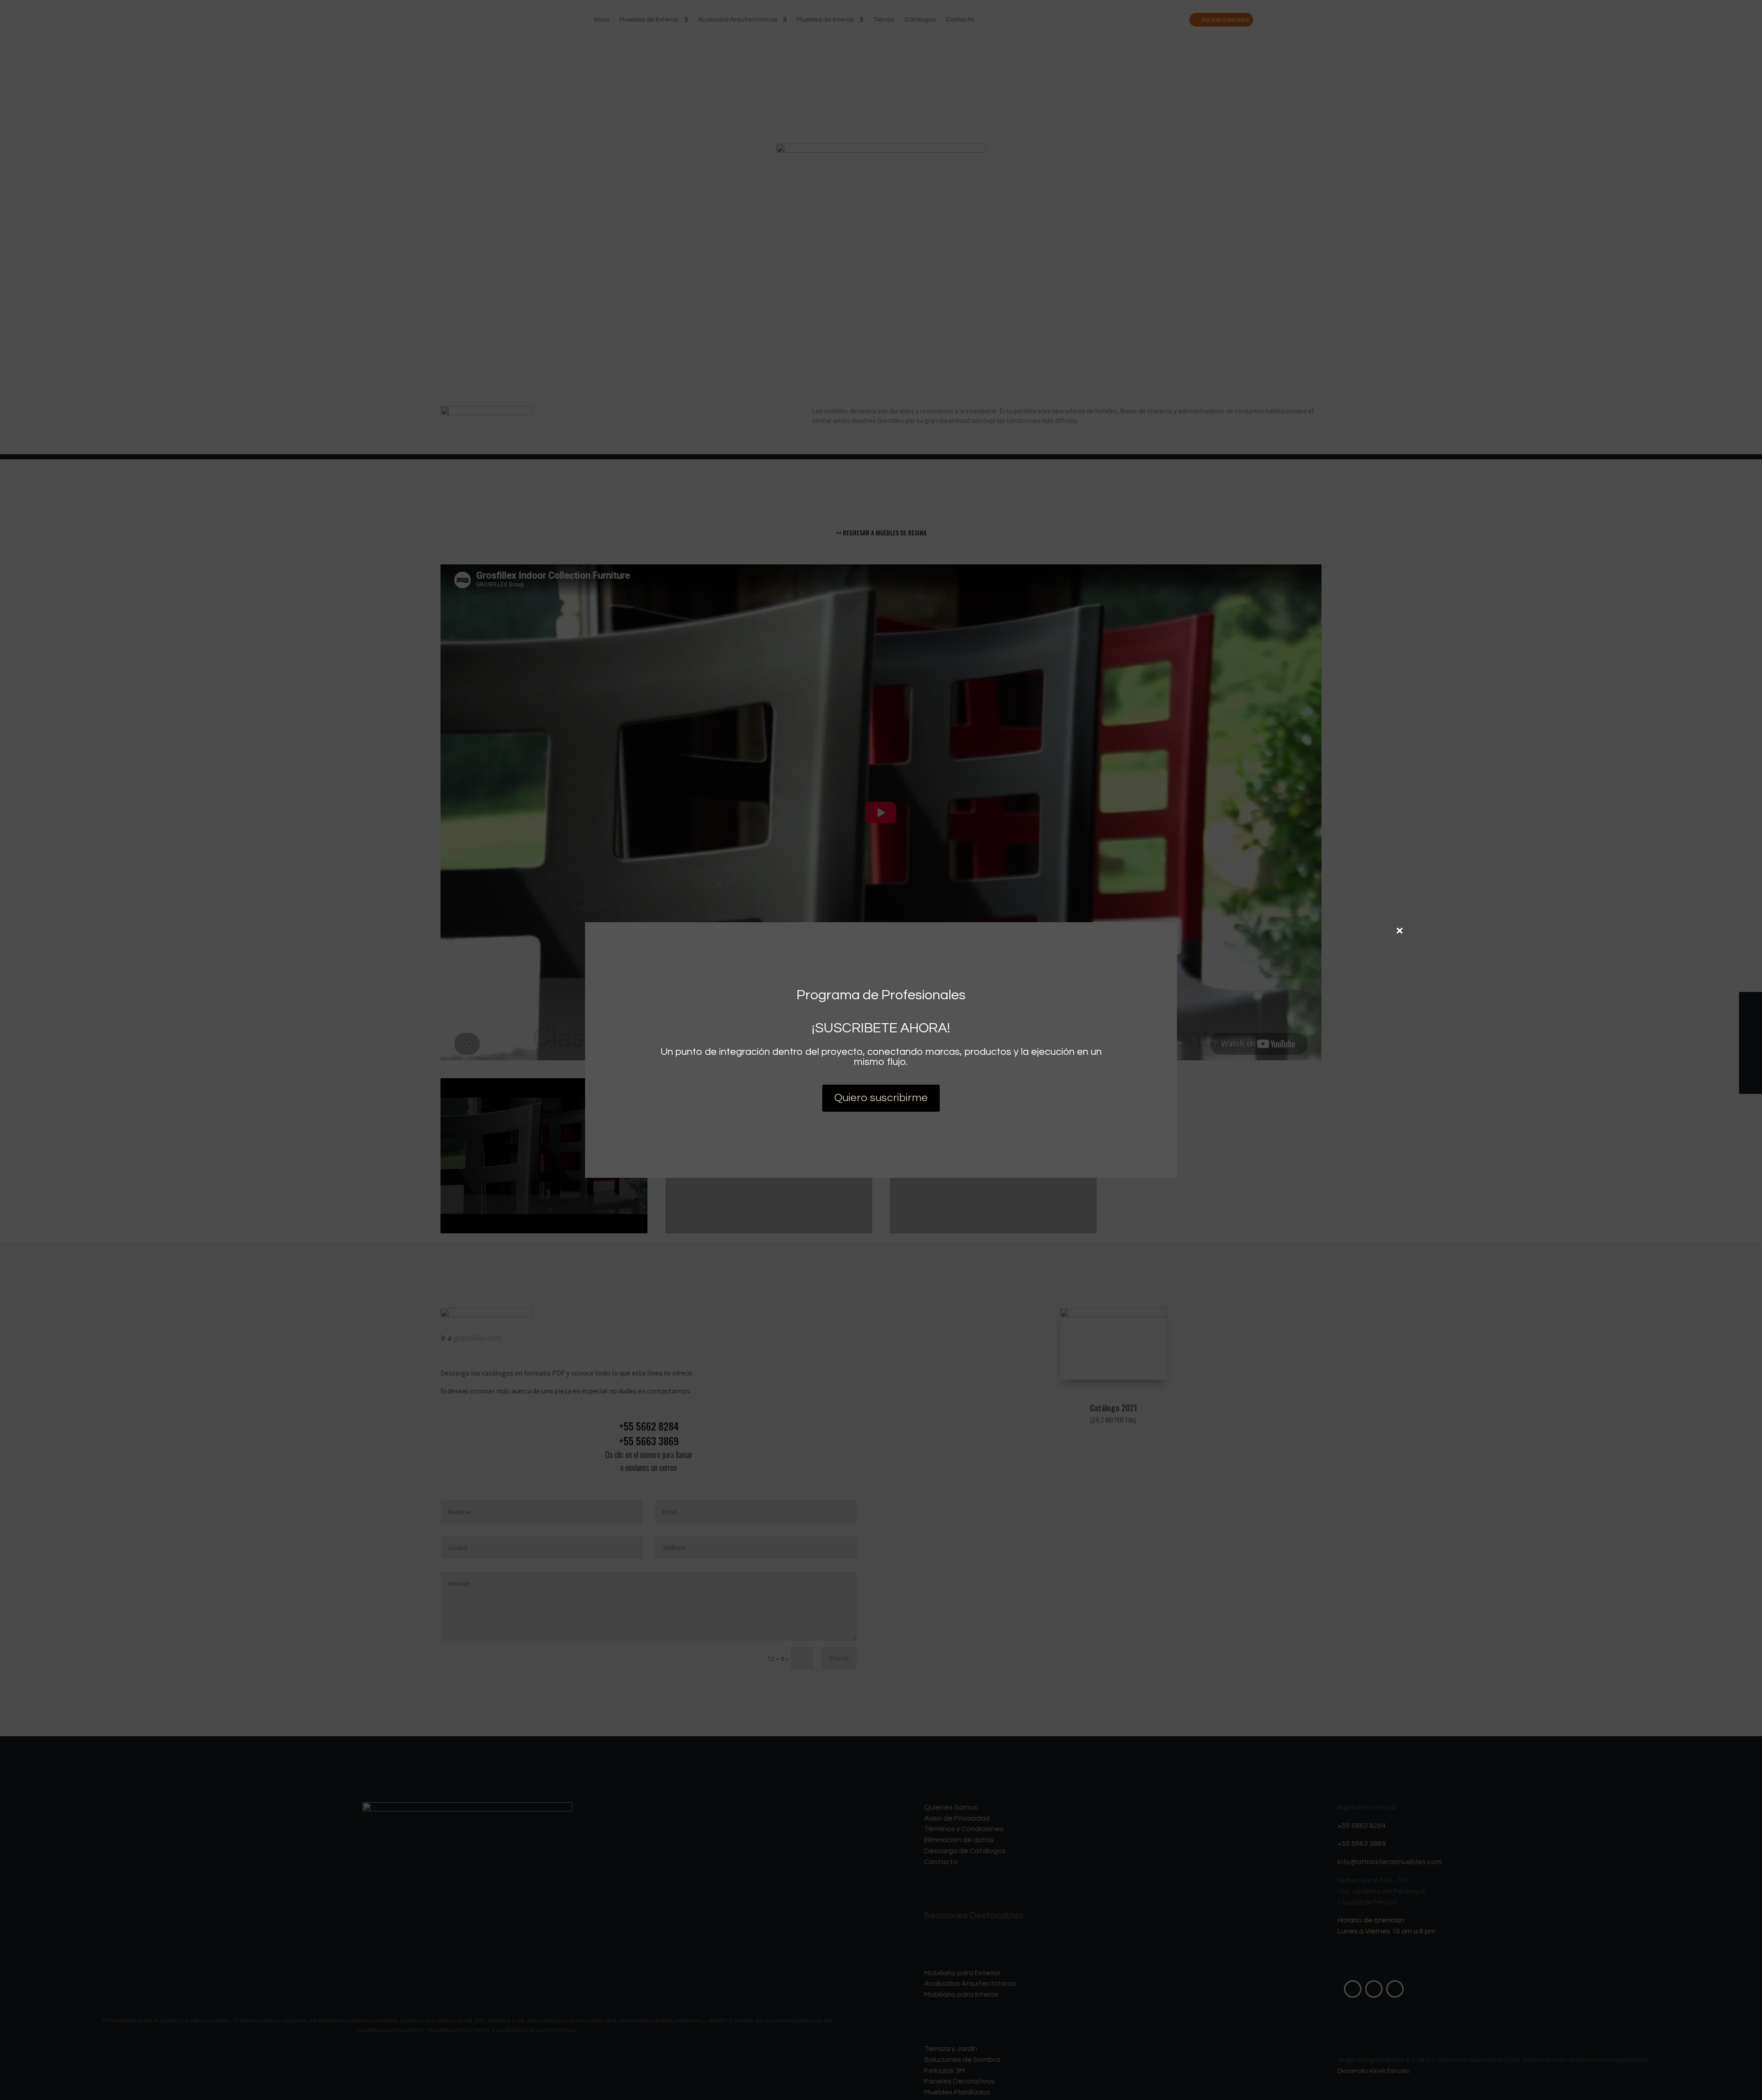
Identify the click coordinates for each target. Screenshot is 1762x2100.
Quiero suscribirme (881, 1098)
